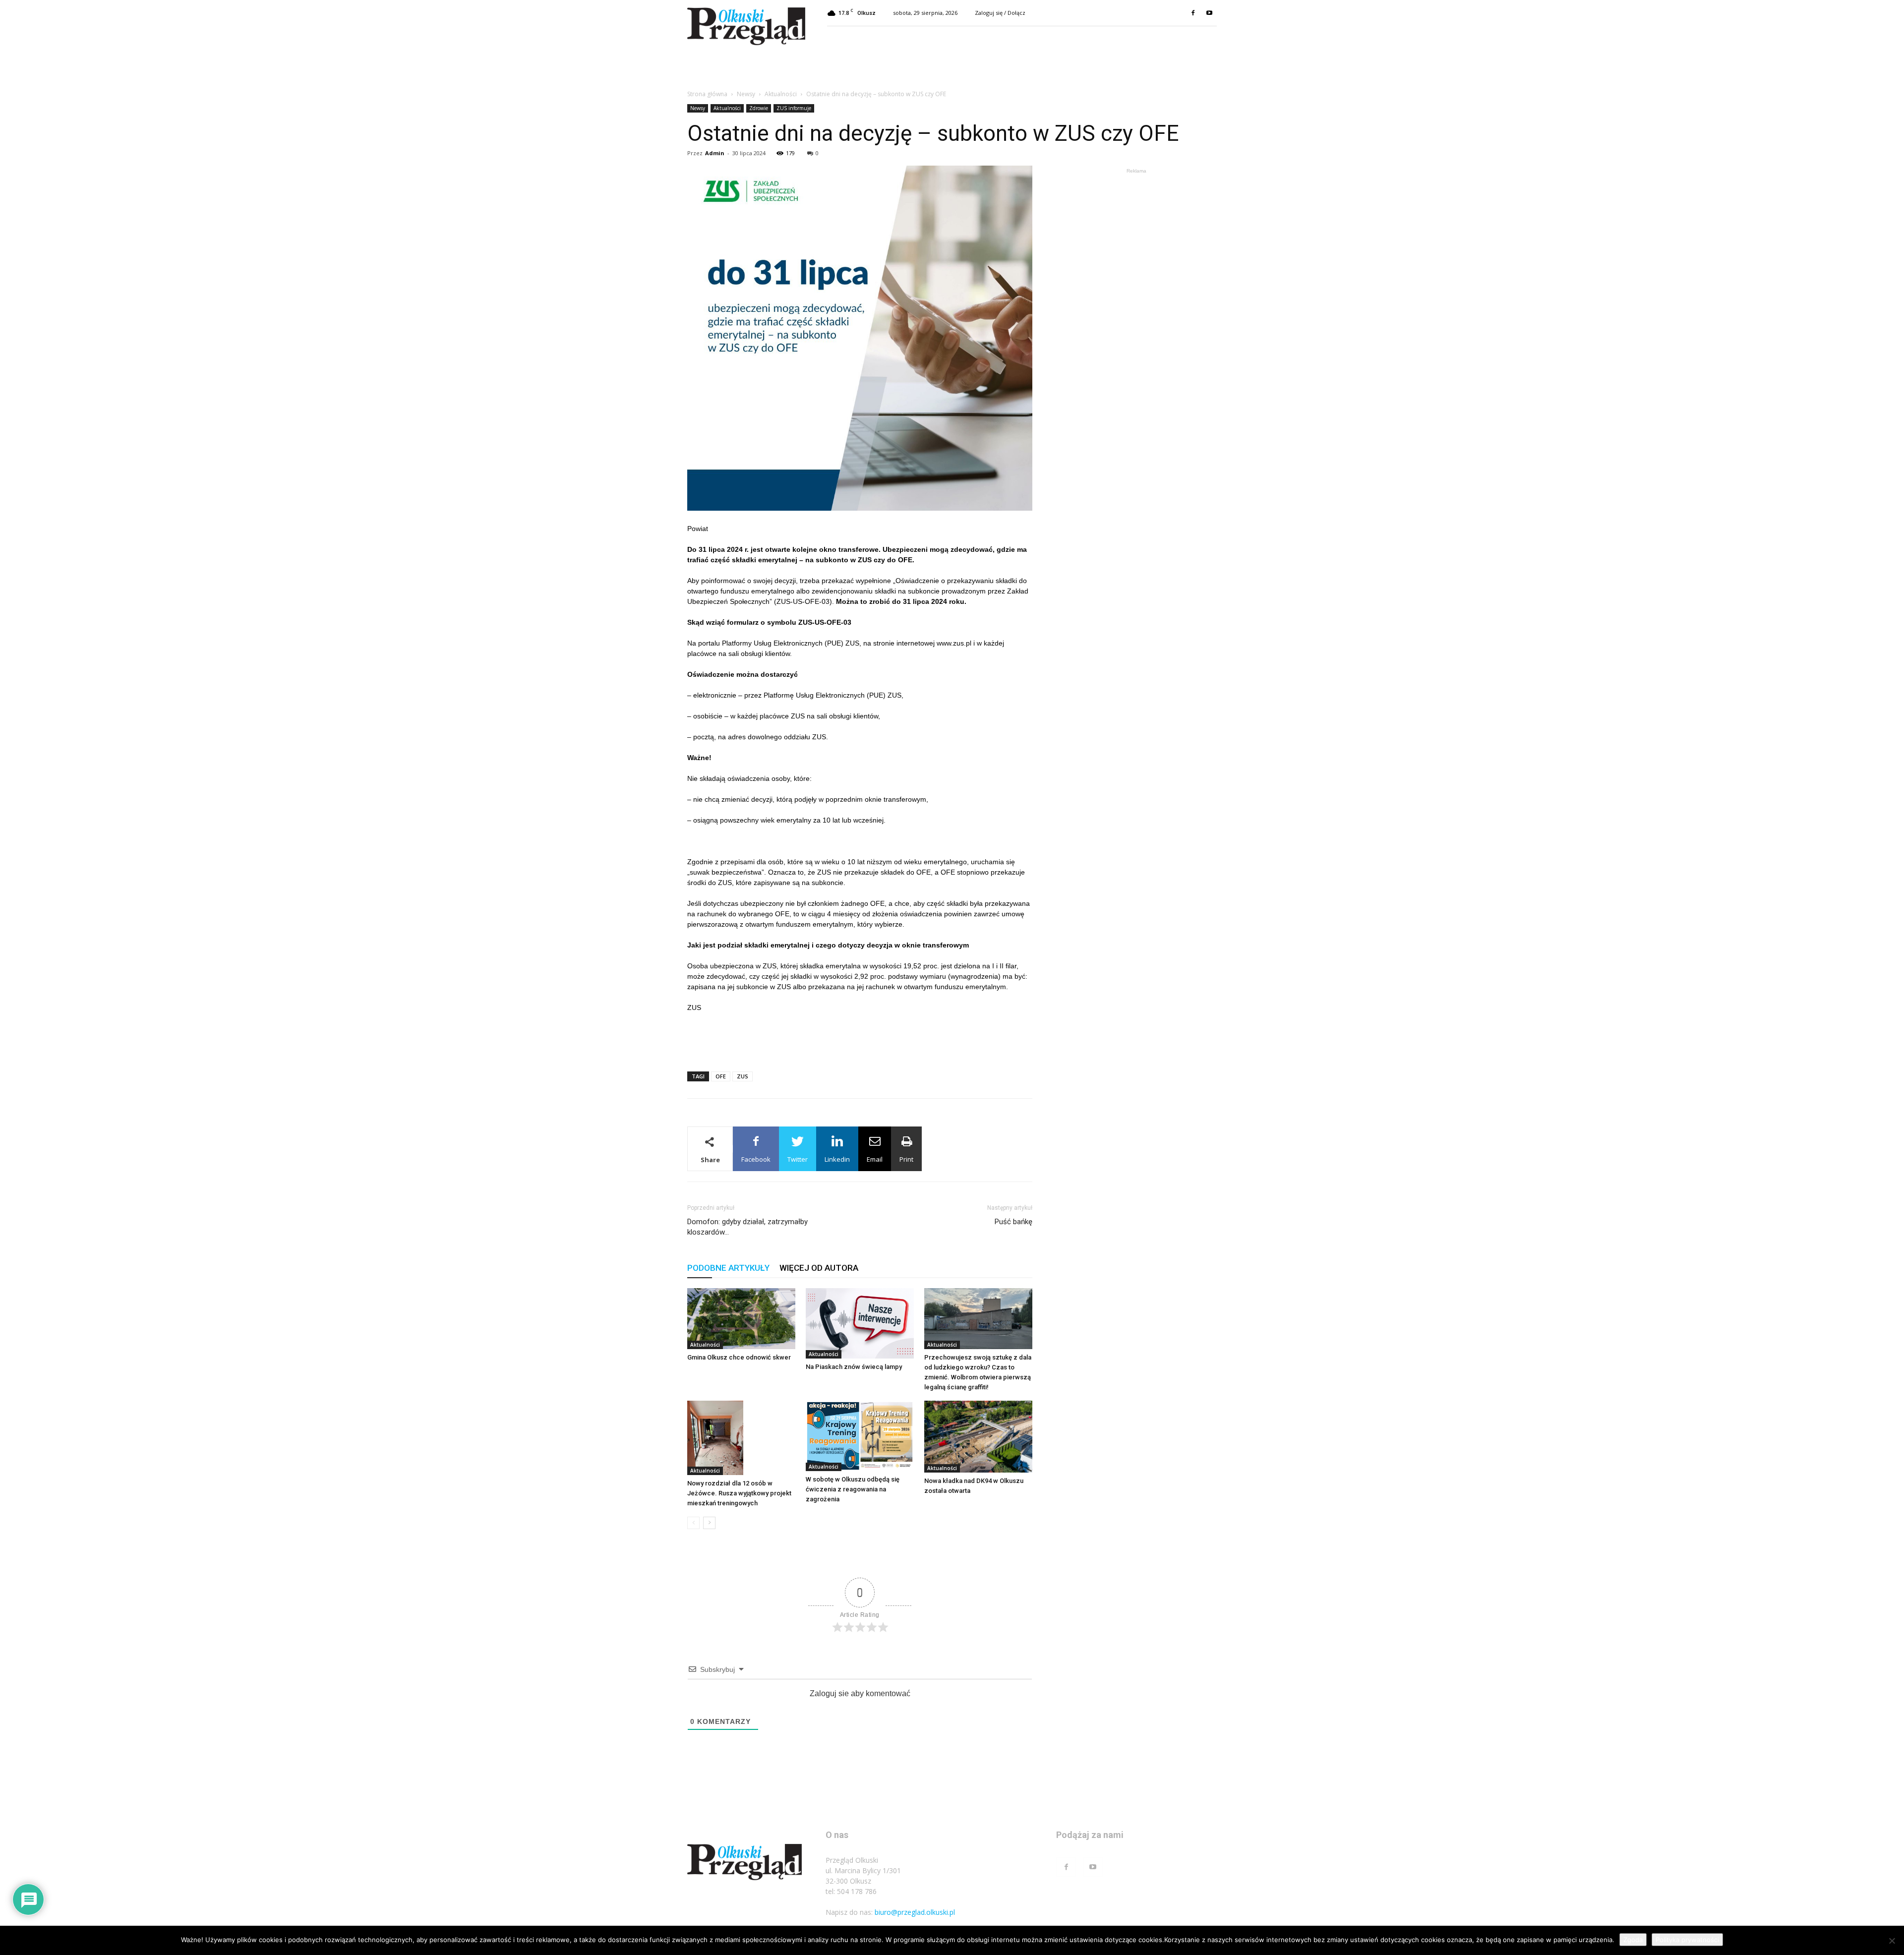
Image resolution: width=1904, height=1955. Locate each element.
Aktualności (781, 94)
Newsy (746, 94)
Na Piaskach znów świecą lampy (854, 1367)
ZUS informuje (794, 108)
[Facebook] (1193, 13)
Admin (715, 153)
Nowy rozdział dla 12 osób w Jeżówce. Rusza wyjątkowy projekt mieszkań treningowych (739, 1493)
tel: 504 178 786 (851, 1891)
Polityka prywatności (1687, 1940)
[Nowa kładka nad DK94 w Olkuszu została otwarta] (978, 1437)
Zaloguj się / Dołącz (1000, 13)
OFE (721, 1076)
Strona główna (707, 94)
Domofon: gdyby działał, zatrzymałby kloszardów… (747, 1227)
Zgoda (1633, 1940)
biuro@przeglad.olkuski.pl (915, 1912)
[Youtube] (1209, 13)
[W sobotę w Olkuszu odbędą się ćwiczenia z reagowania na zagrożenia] (860, 1436)
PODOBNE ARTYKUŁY (728, 1268)
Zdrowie (759, 108)
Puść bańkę (1013, 1222)
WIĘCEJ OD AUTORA (819, 1268)
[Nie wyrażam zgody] (1892, 1941)
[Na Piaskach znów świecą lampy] (860, 1323)
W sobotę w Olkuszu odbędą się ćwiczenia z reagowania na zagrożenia (853, 1489)
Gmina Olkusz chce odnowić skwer (739, 1357)
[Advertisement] (860, 1038)
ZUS (743, 1076)
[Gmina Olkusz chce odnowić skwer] (741, 1319)
